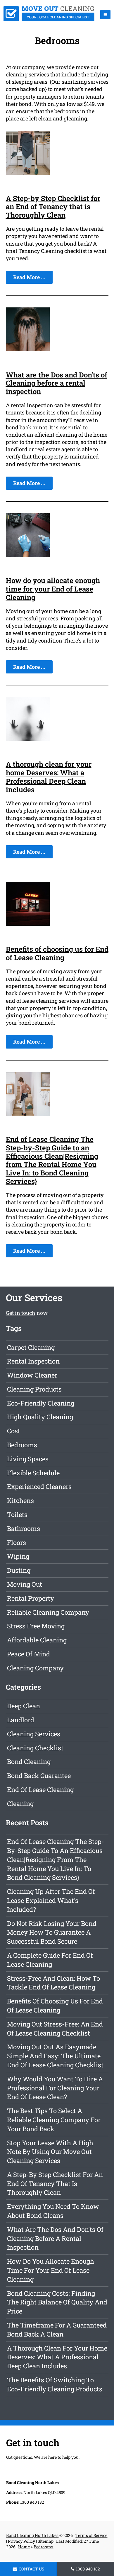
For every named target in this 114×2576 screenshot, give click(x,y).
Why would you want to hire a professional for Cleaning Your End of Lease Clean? (55, 2088)
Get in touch (21, 1313)
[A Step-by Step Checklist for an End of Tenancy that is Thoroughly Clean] (28, 173)
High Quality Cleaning (40, 1417)
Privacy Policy (21, 2541)
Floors (17, 1542)
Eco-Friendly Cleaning (41, 1403)
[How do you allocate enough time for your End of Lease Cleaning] (28, 555)
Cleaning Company (35, 1668)
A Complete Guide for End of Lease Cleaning (50, 1960)
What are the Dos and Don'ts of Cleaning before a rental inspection (57, 383)
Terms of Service (91, 2535)
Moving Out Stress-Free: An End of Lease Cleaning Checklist (55, 2029)
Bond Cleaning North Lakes (32, 2535)
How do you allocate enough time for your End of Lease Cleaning (53, 589)
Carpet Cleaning (31, 1347)
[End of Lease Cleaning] (49, 19)
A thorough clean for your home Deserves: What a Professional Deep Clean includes (49, 777)
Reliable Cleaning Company (48, 1612)
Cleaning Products (34, 1389)
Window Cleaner (32, 1375)
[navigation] (105, 15)
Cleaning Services (34, 1734)
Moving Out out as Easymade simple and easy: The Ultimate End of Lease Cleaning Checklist (55, 2056)
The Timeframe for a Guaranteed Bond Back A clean (57, 2330)
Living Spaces (28, 1459)
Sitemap (46, 2541)
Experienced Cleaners (39, 1486)
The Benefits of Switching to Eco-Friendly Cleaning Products (55, 2384)
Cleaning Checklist (35, 1748)
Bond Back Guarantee (39, 1776)
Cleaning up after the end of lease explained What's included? (51, 1900)
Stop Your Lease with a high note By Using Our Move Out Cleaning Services (50, 2152)
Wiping (18, 1556)
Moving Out (25, 1584)
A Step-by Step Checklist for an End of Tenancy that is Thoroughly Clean (53, 207)
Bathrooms (24, 1528)
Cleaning (20, 1804)
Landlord (21, 1720)
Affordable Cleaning (37, 1640)
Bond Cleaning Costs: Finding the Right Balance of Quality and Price (57, 2302)
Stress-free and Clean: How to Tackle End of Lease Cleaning (53, 1983)
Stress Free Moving (36, 1626)
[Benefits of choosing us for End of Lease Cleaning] (28, 924)
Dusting (19, 1570)
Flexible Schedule (33, 1473)
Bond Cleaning (29, 1762)
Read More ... (29, 277)
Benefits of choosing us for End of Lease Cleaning (57, 953)
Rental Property (31, 1598)
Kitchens (20, 1500)
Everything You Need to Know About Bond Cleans (53, 2211)
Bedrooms (22, 1445)
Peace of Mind (28, 1654)
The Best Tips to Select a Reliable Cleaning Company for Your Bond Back (54, 2120)
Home (24, 2547)
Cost (14, 1431)
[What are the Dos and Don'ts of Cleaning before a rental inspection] (28, 349)
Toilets (17, 1514)
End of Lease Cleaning (40, 1790)
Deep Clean (24, 1706)
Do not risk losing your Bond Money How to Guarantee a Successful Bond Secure (52, 1932)
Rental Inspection (33, 1361)
